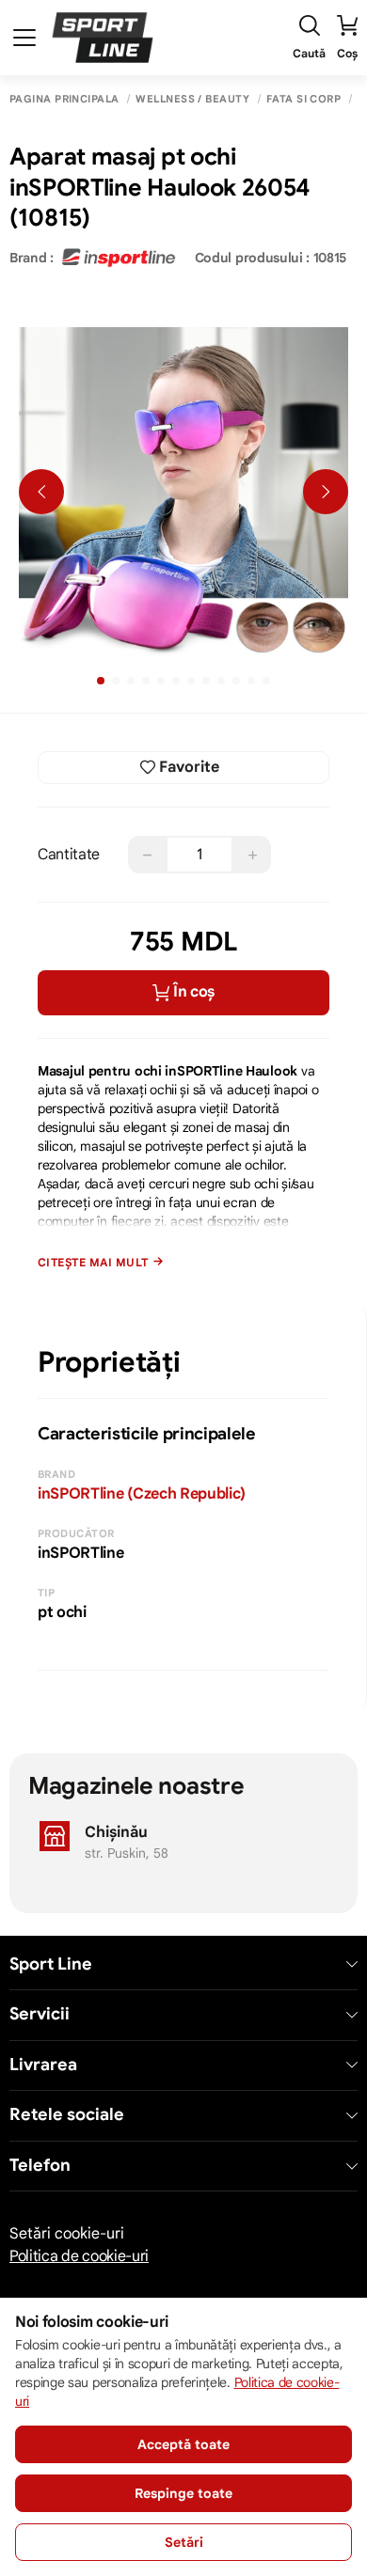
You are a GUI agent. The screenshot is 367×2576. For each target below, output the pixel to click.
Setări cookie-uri (67, 2234)
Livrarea (43, 2065)
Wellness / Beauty (192, 99)
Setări (184, 2542)
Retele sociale (67, 2115)
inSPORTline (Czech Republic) (142, 1494)
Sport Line (51, 1964)
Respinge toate (183, 2493)
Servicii (40, 2014)
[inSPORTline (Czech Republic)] (119, 258)
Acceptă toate (183, 2444)
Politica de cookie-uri (79, 2256)
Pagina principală (64, 99)
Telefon (40, 2166)
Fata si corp (303, 99)
